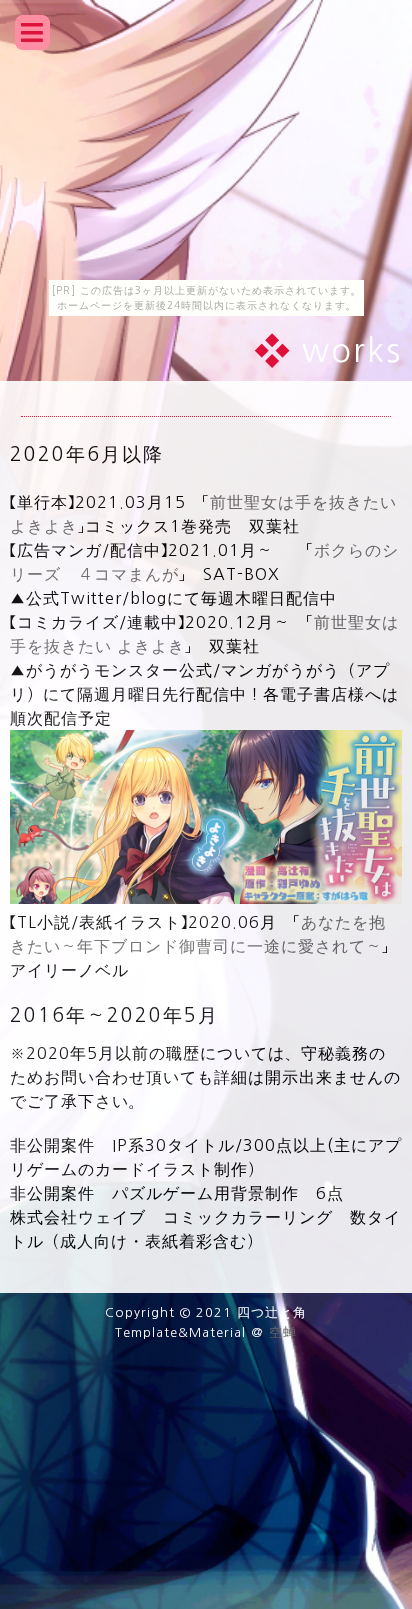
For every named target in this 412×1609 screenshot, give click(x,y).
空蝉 (283, 1332)
